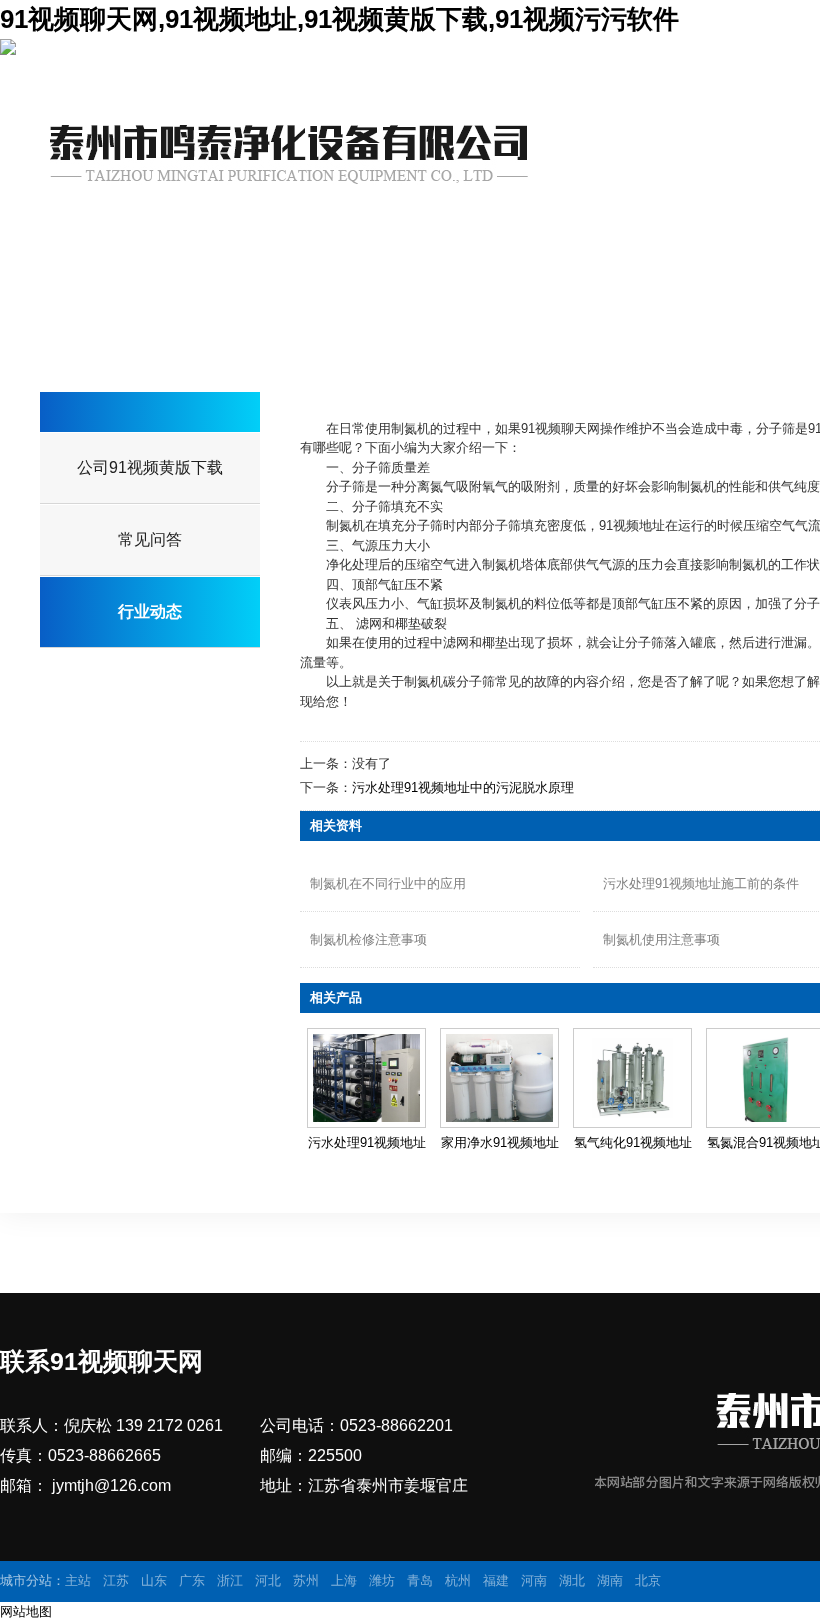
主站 (78, 1580)
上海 (344, 1580)
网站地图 (26, 1611)
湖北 (572, 1580)
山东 (154, 1580)
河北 (268, 1580)
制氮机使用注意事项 (661, 939)
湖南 (610, 1580)
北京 (648, 1580)
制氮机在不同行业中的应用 (388, 883)
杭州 (458, 1580)
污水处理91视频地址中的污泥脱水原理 (463, 787)
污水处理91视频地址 (367, 1142)
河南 (534, 1580)
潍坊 (382, 1580)
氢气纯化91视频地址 (633, 1142)
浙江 (230, 1580)
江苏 (116, 1580)
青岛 (420, 1580)
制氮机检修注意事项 (368, 939)
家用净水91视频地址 (500, 1142)
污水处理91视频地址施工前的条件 (701, 883)
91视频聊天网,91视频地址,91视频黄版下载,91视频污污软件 (339, 19)
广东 (192, 1580)
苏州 (306, 1580)
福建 (496, 1580)
